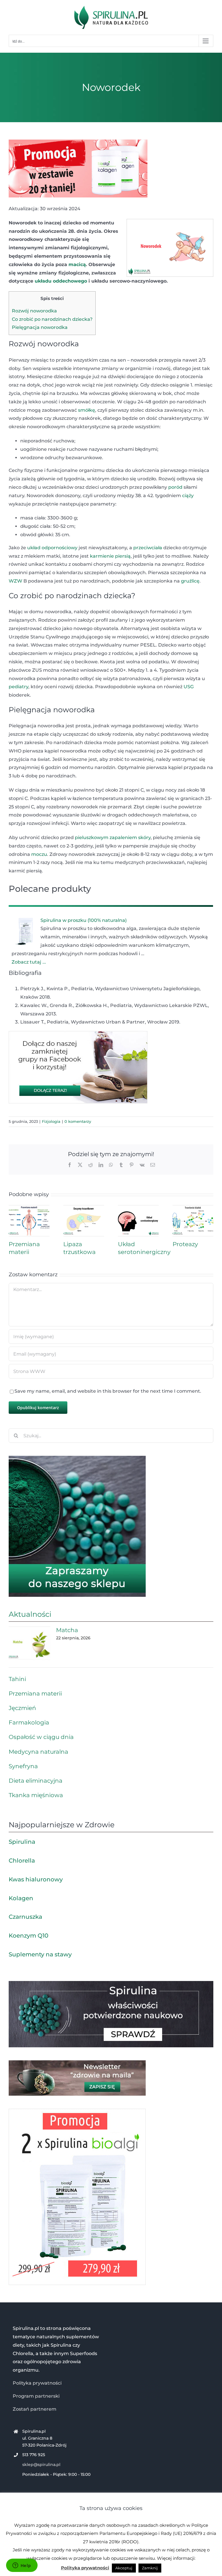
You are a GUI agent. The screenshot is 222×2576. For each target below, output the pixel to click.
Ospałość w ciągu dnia (41, 1737)
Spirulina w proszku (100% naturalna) (84, 920)
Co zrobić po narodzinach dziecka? (52, 319)
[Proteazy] (193, 1208)
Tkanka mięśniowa (36, 1795)
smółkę (87, 410)
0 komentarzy (78, 1121)
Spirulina (22, 1842)
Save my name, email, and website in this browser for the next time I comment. (108, 1391)
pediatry (18, 687)
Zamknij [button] (150, 2568)
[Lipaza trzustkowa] (84, 1208)
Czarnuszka (25, 1917)
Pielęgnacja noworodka (40, 327)
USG (189, 687)
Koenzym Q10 (28, 1936)
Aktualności (30, 1614)
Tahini (17, 1679)
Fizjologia (51, 1121)
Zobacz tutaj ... (29, 962)
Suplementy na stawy (40, 1954)
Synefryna (23, 1766)
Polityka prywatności (37, 2383)
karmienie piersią (110, 556)
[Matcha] (29, 1643)
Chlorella (22, 1861)
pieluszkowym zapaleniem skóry (113, 837)
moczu (39, 854)
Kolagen (21, 1898)
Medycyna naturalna (38, 1752)
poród (175, 487)
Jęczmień (22, 1708)
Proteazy (185, 1244)
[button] (111, 710)
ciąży (188, 496)
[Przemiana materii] (29, 1208)
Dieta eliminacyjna (36, 1781)
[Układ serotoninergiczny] (138, 1208)
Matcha (67, 1630)
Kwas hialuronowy (36, 1879)
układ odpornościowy (52, 548)
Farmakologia (29, 1722)
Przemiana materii (35, 1693)
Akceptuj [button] (124, 2568)
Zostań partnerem (35, 2409)
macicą (77, 264)
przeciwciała (148, 548)
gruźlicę (190, 581)
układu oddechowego (61, 281)
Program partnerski (36, 2396)
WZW (15, 581)
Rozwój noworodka (34, 311)
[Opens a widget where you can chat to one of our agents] (22, 2566)
